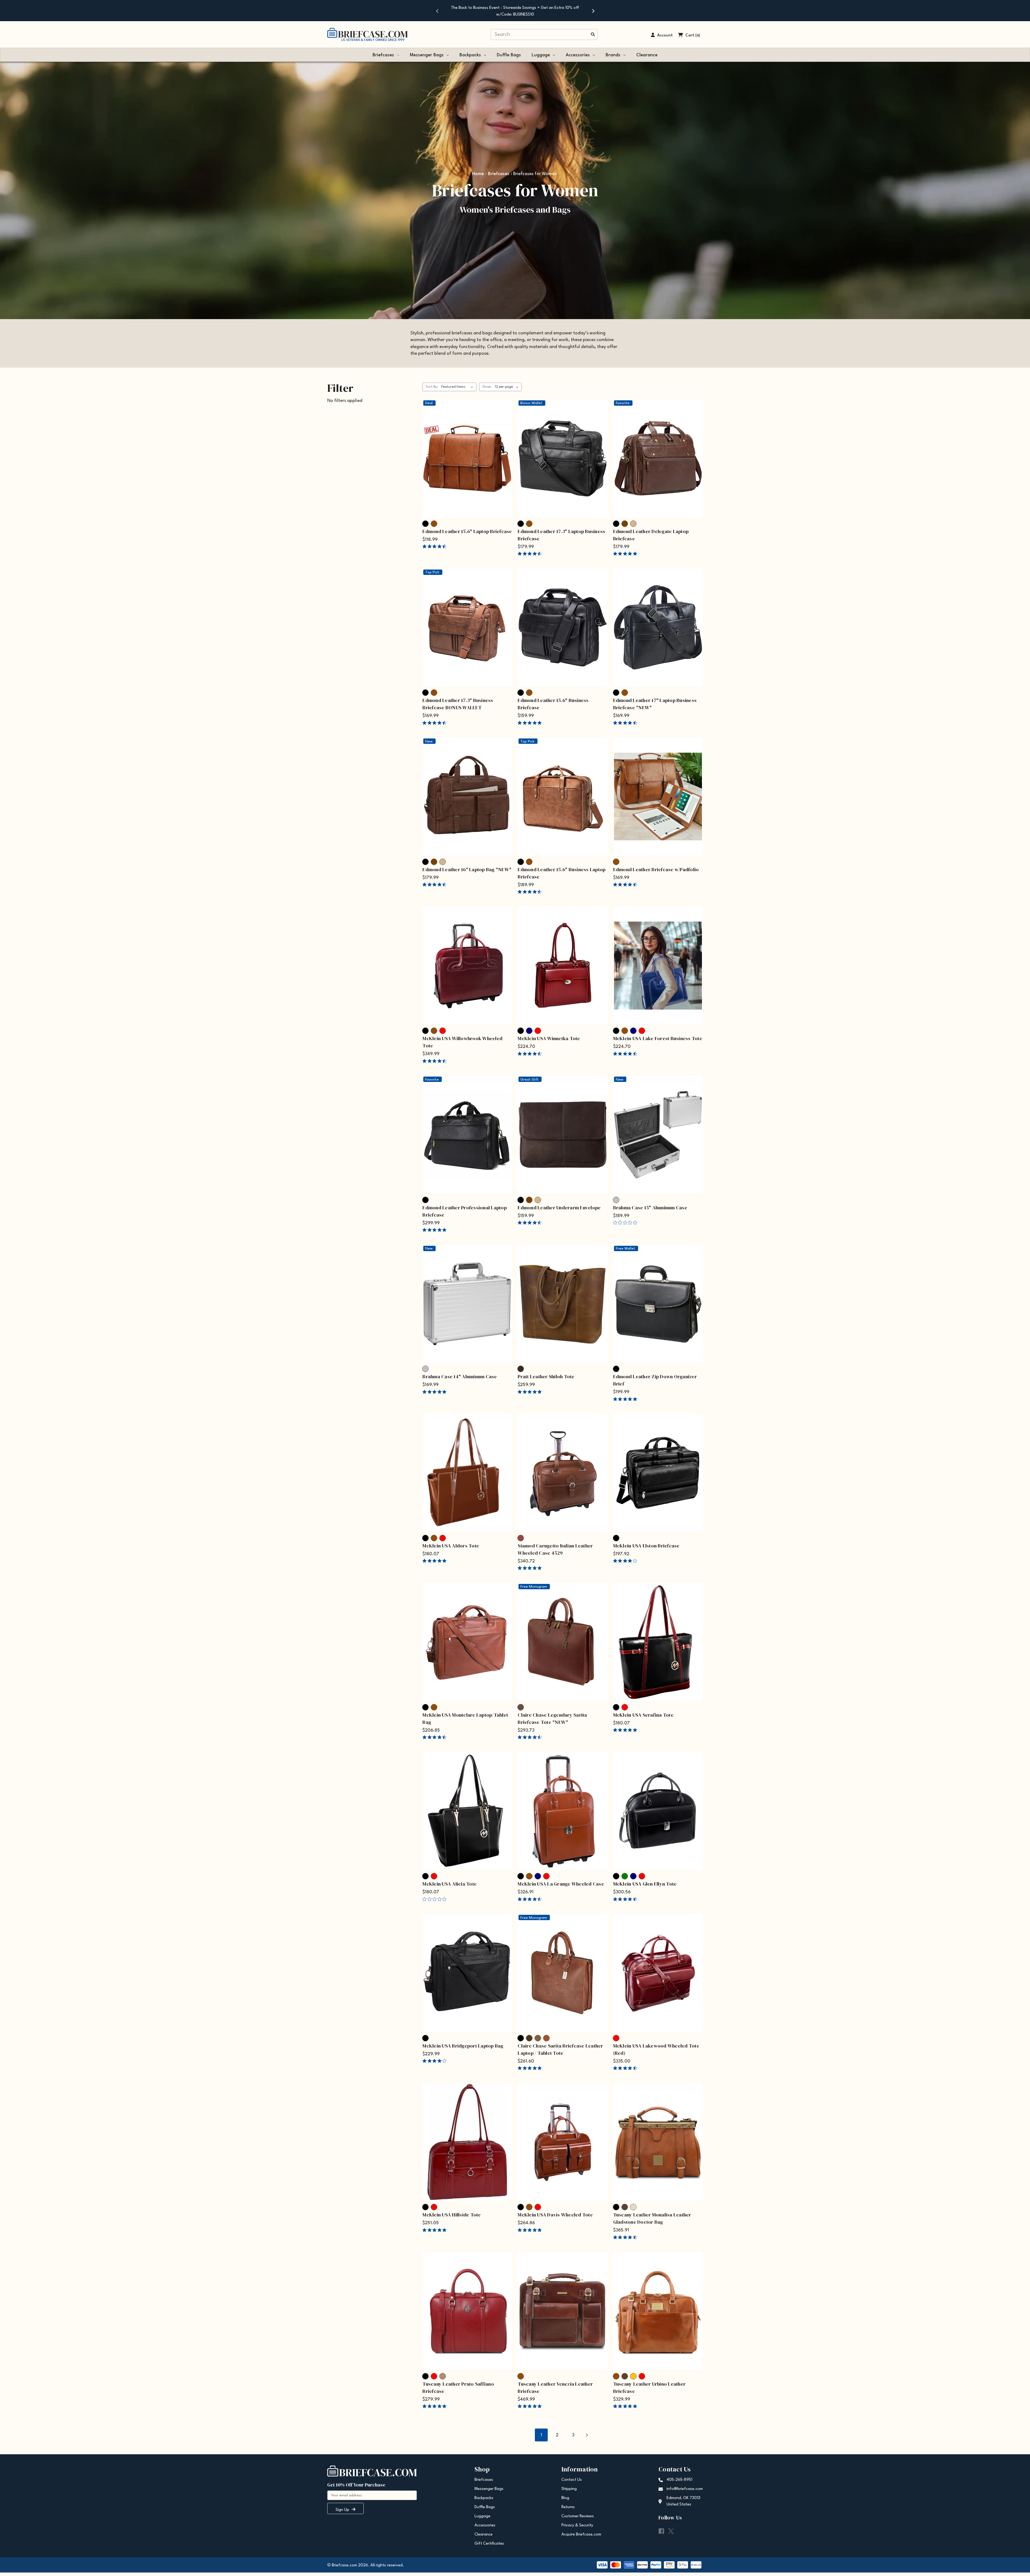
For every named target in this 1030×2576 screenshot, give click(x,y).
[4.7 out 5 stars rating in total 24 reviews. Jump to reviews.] (531, 554)
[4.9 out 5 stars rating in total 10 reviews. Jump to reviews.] (435, 2230)
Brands (613, 55)
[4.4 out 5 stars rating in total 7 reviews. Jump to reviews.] (531, 1737)
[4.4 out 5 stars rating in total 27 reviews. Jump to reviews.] (531, 1054)
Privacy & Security (577, 2525)
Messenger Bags (427, 55)
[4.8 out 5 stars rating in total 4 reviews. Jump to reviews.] (626, 1730)
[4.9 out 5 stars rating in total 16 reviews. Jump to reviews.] (626, 2406)
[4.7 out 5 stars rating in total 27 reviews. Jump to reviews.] (626, 1899)
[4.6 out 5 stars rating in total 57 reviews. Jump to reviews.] (531, 1223)
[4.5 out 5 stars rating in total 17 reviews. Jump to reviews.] (435, 546)
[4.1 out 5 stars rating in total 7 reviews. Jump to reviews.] (435, 2061)
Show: (487, 387)
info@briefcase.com (685, 2489)
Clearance (647, 55)
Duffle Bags (509, 55)
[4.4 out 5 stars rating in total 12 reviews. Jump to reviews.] (435, 1061)
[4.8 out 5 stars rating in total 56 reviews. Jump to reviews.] (626, 554)
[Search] (593, 35)
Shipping (569, 2489)
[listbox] (458, 387)
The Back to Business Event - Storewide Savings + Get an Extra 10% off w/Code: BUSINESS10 (515, 11)
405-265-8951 (679, 2480)
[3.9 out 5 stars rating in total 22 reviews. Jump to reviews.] (626, 1561)
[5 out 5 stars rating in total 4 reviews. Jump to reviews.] (531, 1392)
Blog (565, 2498)
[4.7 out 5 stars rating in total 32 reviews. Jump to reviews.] (435, 723)
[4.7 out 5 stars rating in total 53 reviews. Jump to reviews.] (626, 1054)
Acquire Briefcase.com (581, 2535)
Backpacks (470, 55)
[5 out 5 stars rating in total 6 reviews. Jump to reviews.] (531, 1568)
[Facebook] (661, 2531)
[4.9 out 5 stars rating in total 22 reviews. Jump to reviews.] (531, 2068)
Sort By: (432, 387)
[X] (671, 2531)
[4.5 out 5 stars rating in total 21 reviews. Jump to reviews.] (531, 1899)
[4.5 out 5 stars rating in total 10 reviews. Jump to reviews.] (531, 892)
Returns (568, 2507)
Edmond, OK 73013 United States (683, 2501)
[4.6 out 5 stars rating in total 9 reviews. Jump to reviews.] (626, 885)
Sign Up (343, 2510)
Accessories (578, 55)
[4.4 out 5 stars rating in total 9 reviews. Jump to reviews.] (626, 723)
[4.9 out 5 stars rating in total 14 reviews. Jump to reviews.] (435, 2406)
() (698, 36)
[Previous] (437, 11)
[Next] (593, 11)
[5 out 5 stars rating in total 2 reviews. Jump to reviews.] (435, 1392)
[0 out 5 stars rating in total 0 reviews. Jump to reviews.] (626, 1223)
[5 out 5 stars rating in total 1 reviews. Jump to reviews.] (531, 2230)
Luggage (541, 55)
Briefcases (383, 55)
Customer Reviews (578, 2516)
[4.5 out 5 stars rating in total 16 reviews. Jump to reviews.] (435, 1737)
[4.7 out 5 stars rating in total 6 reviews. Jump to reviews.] (626, 2237)
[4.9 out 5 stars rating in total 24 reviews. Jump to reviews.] (531, 2406)
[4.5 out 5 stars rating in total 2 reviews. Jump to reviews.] (435, 885)
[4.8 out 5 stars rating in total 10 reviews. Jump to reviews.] (531, 723)
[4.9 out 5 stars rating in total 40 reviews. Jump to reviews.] (435, 1230)
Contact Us (572, 2480)
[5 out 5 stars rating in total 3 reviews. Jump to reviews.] (626, 1399)
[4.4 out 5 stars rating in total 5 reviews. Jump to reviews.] (626, 2068)
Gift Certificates (489, 2544)
